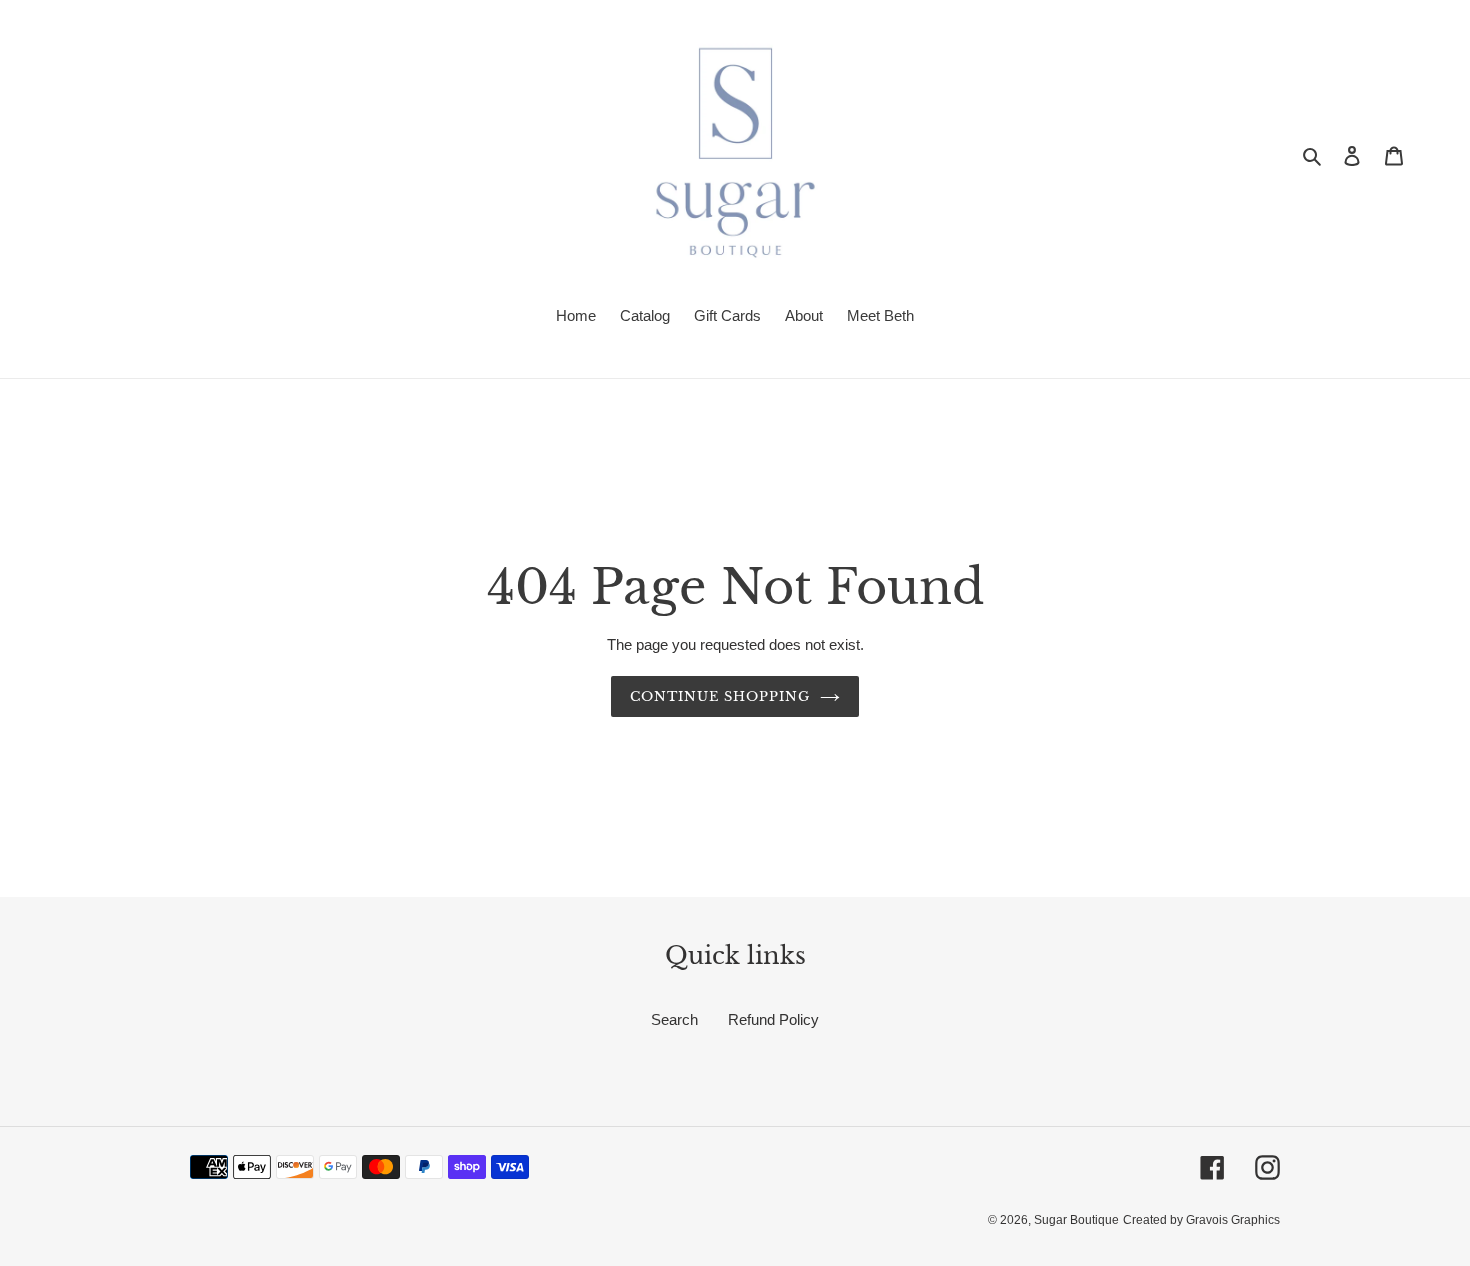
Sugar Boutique (1076, 1220)
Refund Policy (773, 1019)
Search (674, 1019)
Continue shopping (720, 696)
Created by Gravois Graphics (1201, 1220)
